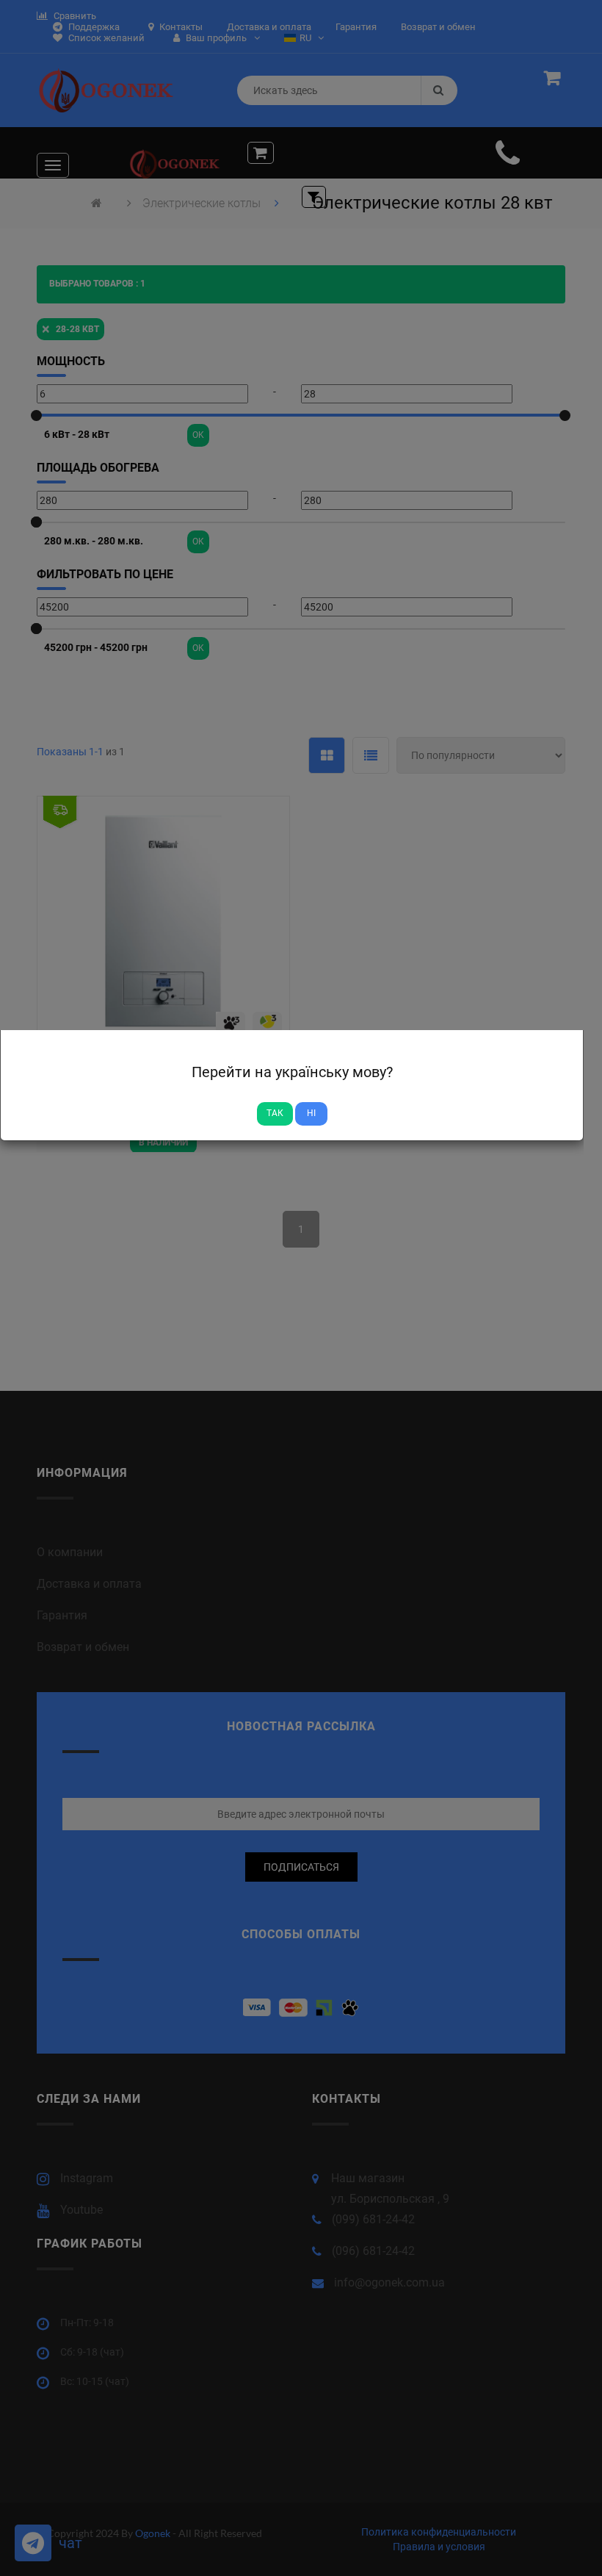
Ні (311, 1113)
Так (275, 1113)
